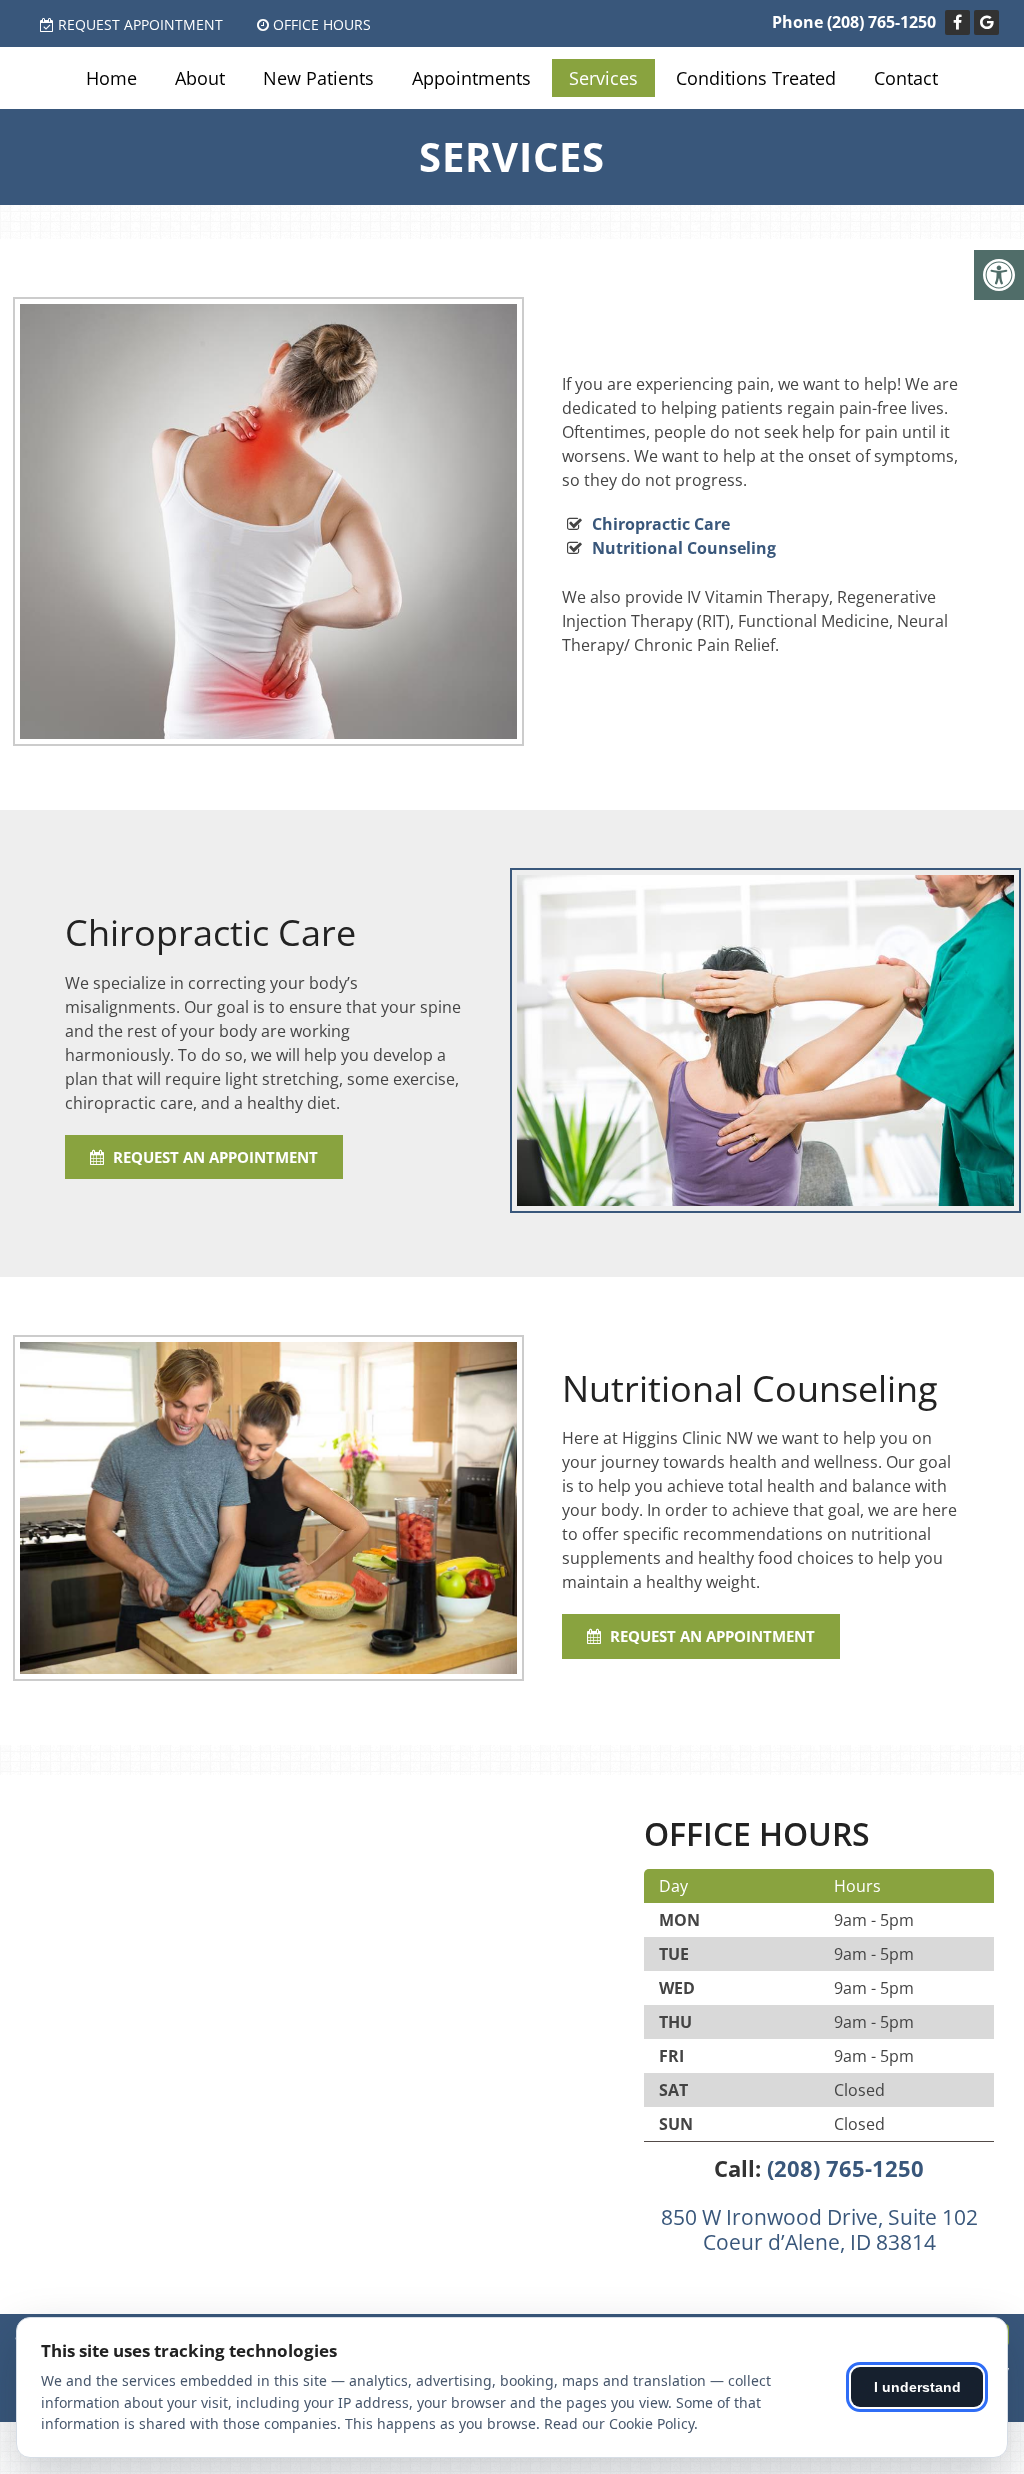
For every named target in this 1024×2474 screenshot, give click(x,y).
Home (111, 78)
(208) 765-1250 (881, 22)
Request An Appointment (213, 1157)
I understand (917, 2387)
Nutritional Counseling (684, 548)
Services (603, 78)
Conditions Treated (756, 78)
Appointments (471, 78)
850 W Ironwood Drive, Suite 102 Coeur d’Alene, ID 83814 (819, 2229)
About (200, 78)
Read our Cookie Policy (619, 2423)
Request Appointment (140, 24)
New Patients (318, 78)
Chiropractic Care (661, 524)
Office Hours (322, 24)
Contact (906, 78)
